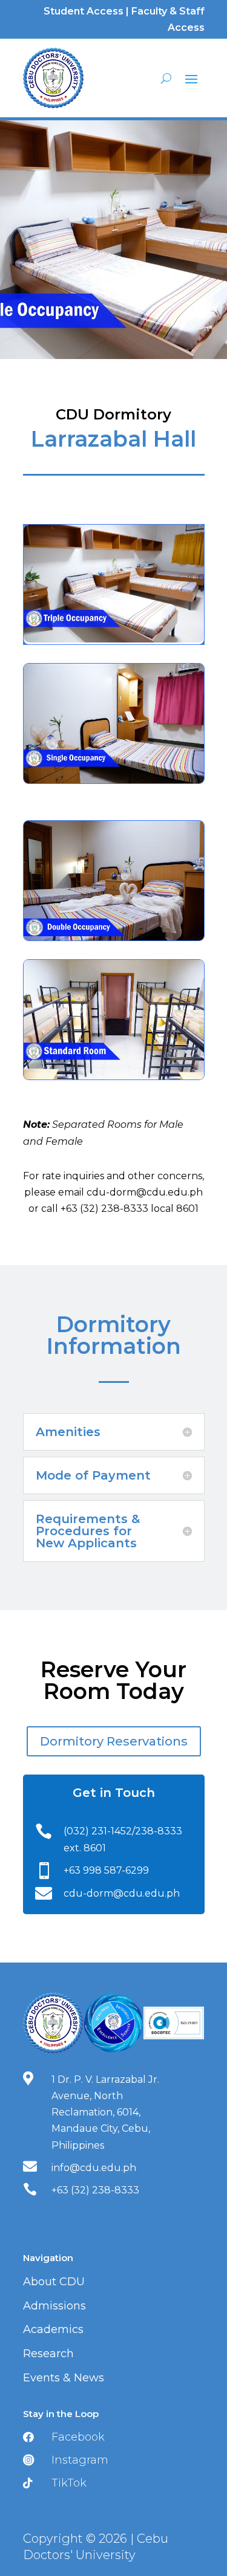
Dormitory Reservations (114, 1741)
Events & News (64, 2378)
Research (48, 2354)
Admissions (54, 2306)
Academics (53, 2329)
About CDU (54, 2282)
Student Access (84, 11)
